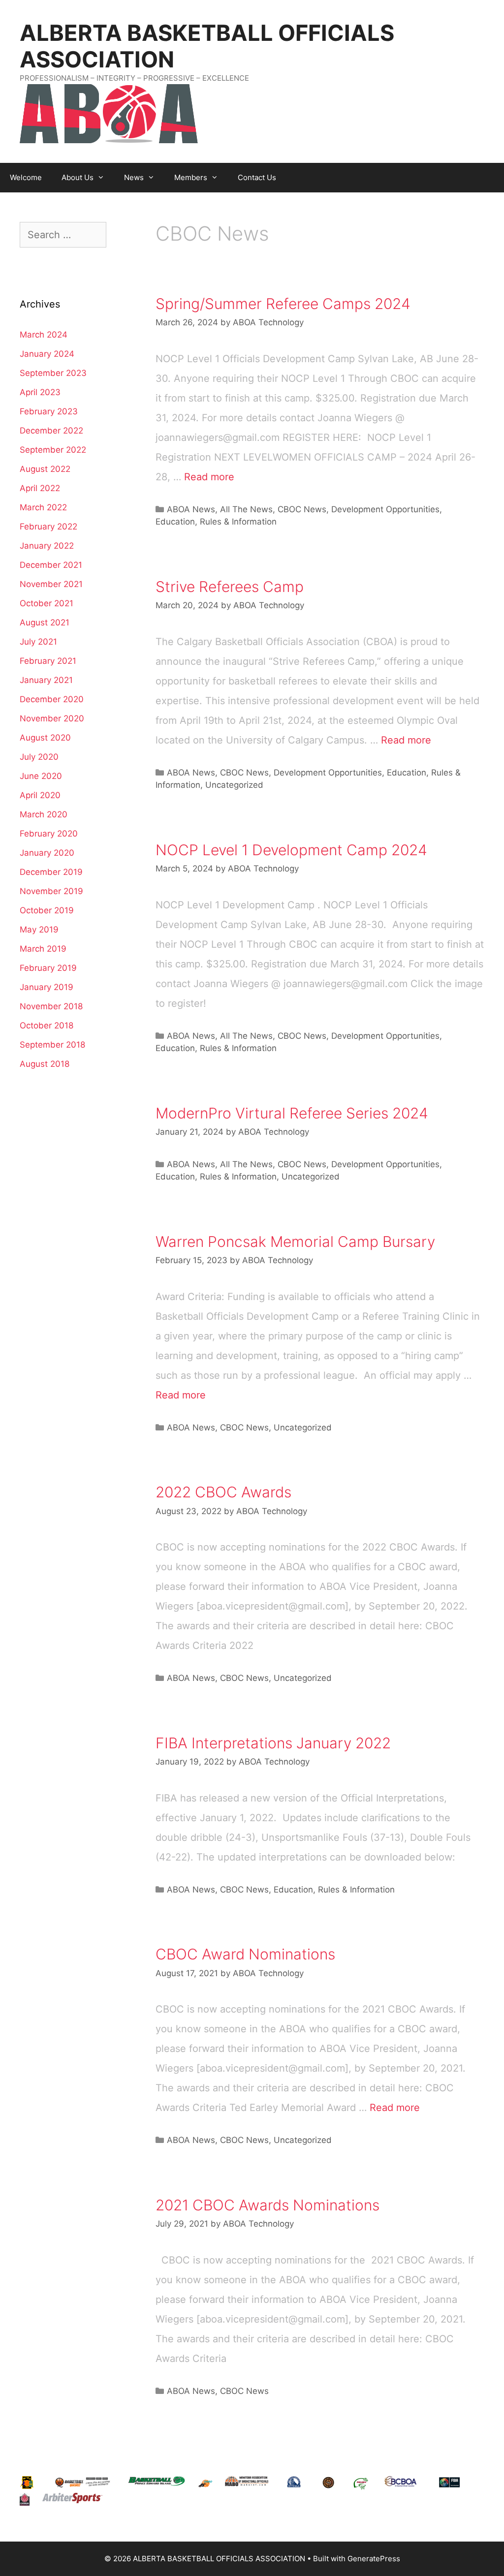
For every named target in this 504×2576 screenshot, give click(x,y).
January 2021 (46, 680)
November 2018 (51, 1006)
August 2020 (45, 738)
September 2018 (52, 1045)
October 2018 (47, 1025)
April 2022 (40, 488)
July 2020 (39, 757)
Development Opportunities (385, 509)
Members (191, 177)
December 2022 (51, 431)
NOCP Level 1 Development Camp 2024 (291, 850)
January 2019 (47, 987)
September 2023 (53, 373)
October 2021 (47, 603)
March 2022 (43, 507)
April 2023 (40, 392)
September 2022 (53, 450)
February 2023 (49, 411)
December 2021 (51, 565)
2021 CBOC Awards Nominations (268, 2205)
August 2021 (45, 622)
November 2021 (51, 584)
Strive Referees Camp (230, 587)
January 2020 (47, 853)
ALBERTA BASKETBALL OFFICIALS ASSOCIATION (207, 46)
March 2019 (43, 949)
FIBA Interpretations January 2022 (273, 1743)
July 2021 (38, 642)
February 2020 (49, 834)
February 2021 (48, 661)
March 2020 (44, 814)
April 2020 (40, 795)
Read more (209, 477)
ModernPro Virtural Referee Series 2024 (292, 1113)
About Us (78, 177)
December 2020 (52, 699)
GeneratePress (374, 2559)
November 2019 (51, 891)
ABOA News (191, 509)
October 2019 (47, 910)
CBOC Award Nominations (245, 1954)
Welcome (26, 177)
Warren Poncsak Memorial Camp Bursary (295, 1241)
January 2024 (47, 354)
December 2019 (51, 872)
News (134, 177)
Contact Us (257, 177)
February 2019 (48, 968)
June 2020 (41, 776)
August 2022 (45, 469)
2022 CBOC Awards (223, 1492)
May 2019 (39, 930)
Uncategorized (234, 785)
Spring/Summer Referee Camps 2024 (283, 304)
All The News (246, 509)
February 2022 (48, 527)
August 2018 (45, 1064)
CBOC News (302, 509)
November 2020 (52, 718)
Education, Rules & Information (216, 522)
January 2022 (47, 546)
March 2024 (44, 335)
